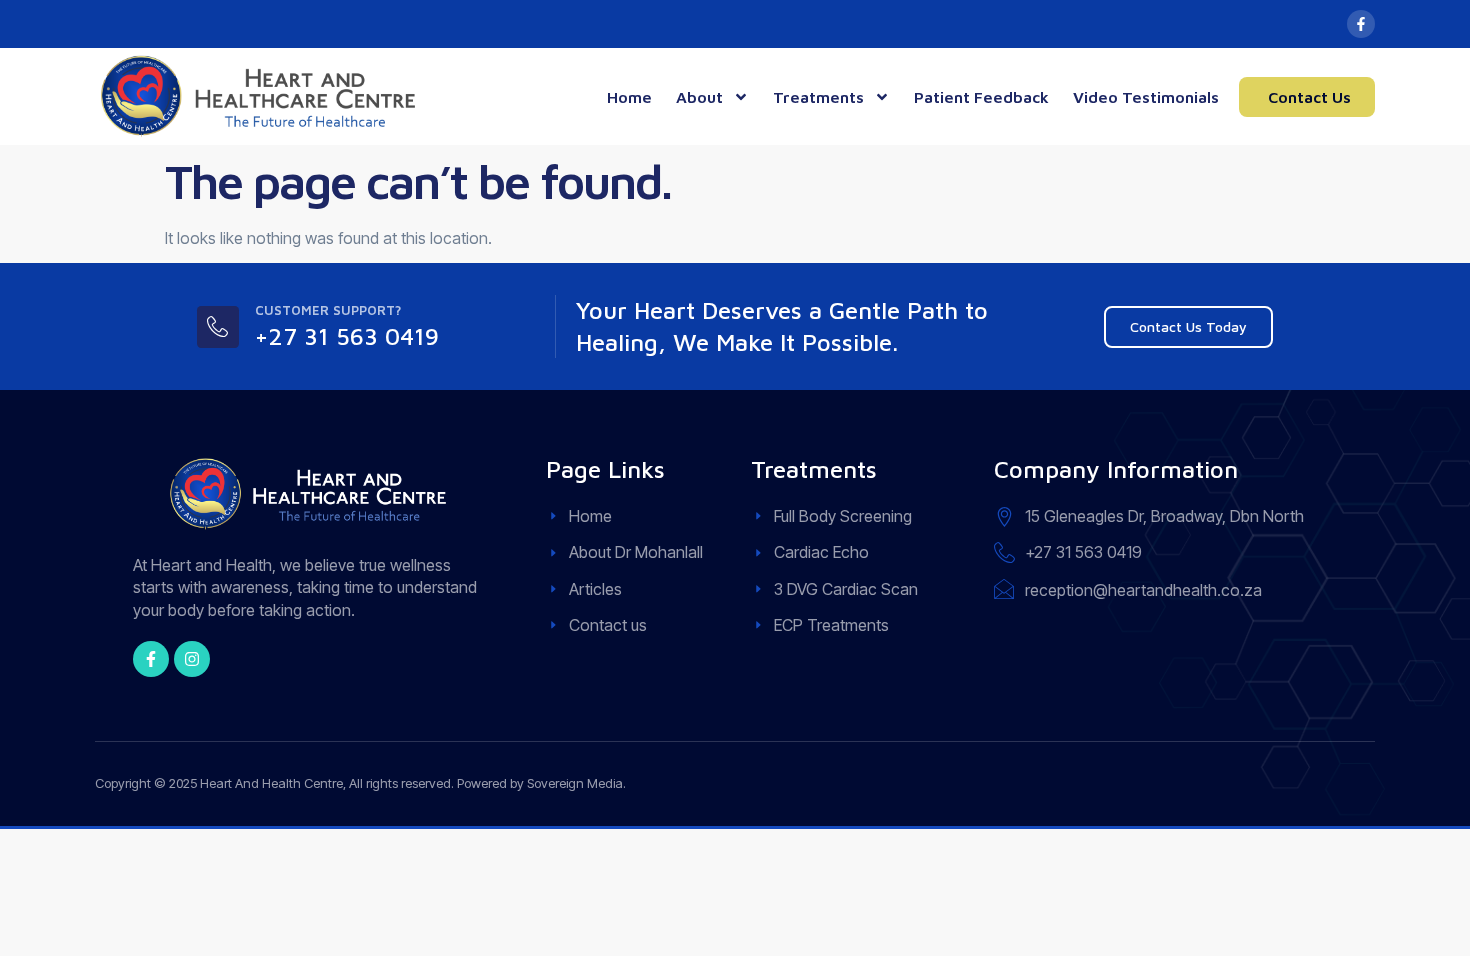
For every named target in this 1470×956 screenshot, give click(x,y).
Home (629, 97)
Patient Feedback (981, 97)
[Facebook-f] (1361, 24)
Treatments (818, 97)
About (699, 97)
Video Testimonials (1146, 97)
